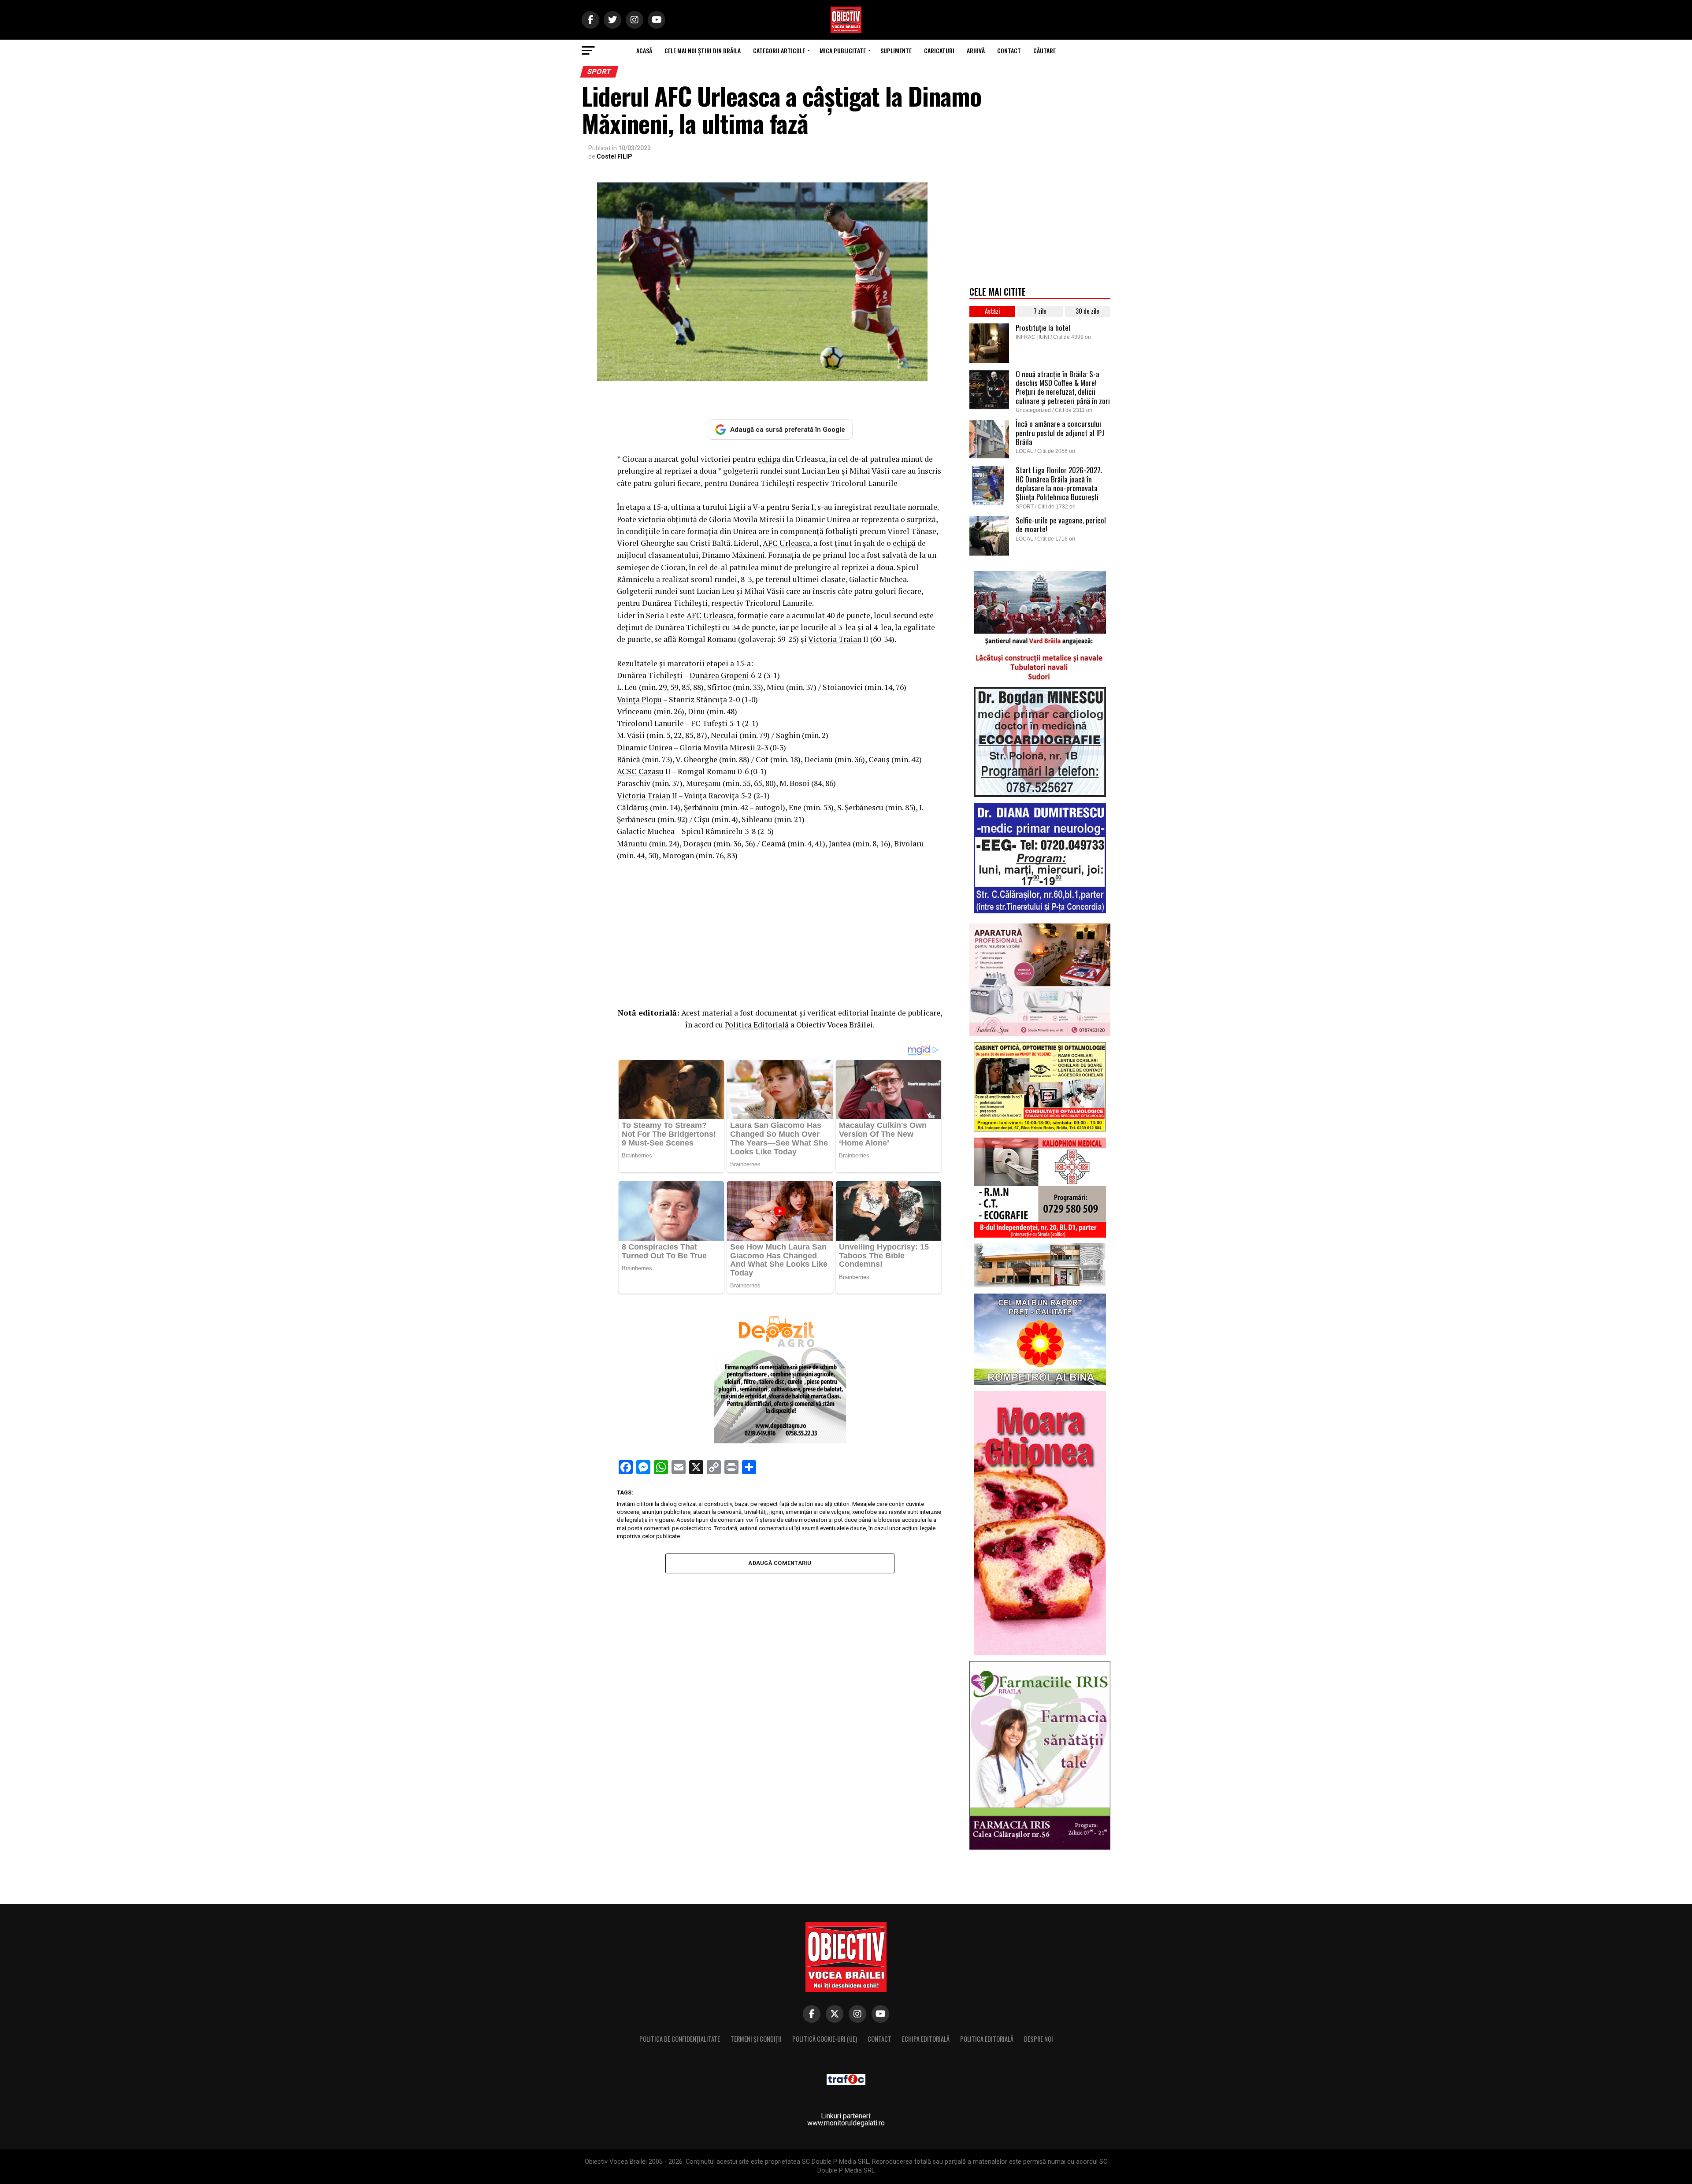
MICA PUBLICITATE (843, 50)
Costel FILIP (614, 156)
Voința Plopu (639, 699)
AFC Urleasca (786, 543)
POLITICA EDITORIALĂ (987, 2039)
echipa (769, 459)
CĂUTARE (1045, 50)
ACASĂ (644, 50)
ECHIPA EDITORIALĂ (926, 2039)
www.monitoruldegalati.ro (846, 2123)
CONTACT (1009, 50)
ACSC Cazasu (640, 771)
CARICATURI (939, 50)
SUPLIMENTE (896, 50)
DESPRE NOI (1039, 2039)
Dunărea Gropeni (719, 675)
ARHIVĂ (976, 50)
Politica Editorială (757, 1025)
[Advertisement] (780, 932)
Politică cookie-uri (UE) (825, 2039)
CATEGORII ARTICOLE (779, 50)
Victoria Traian (835, 639)
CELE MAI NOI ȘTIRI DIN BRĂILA (703, 50)
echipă (904, 543)
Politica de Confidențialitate (680, 2039)
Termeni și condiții (756, 2039)
